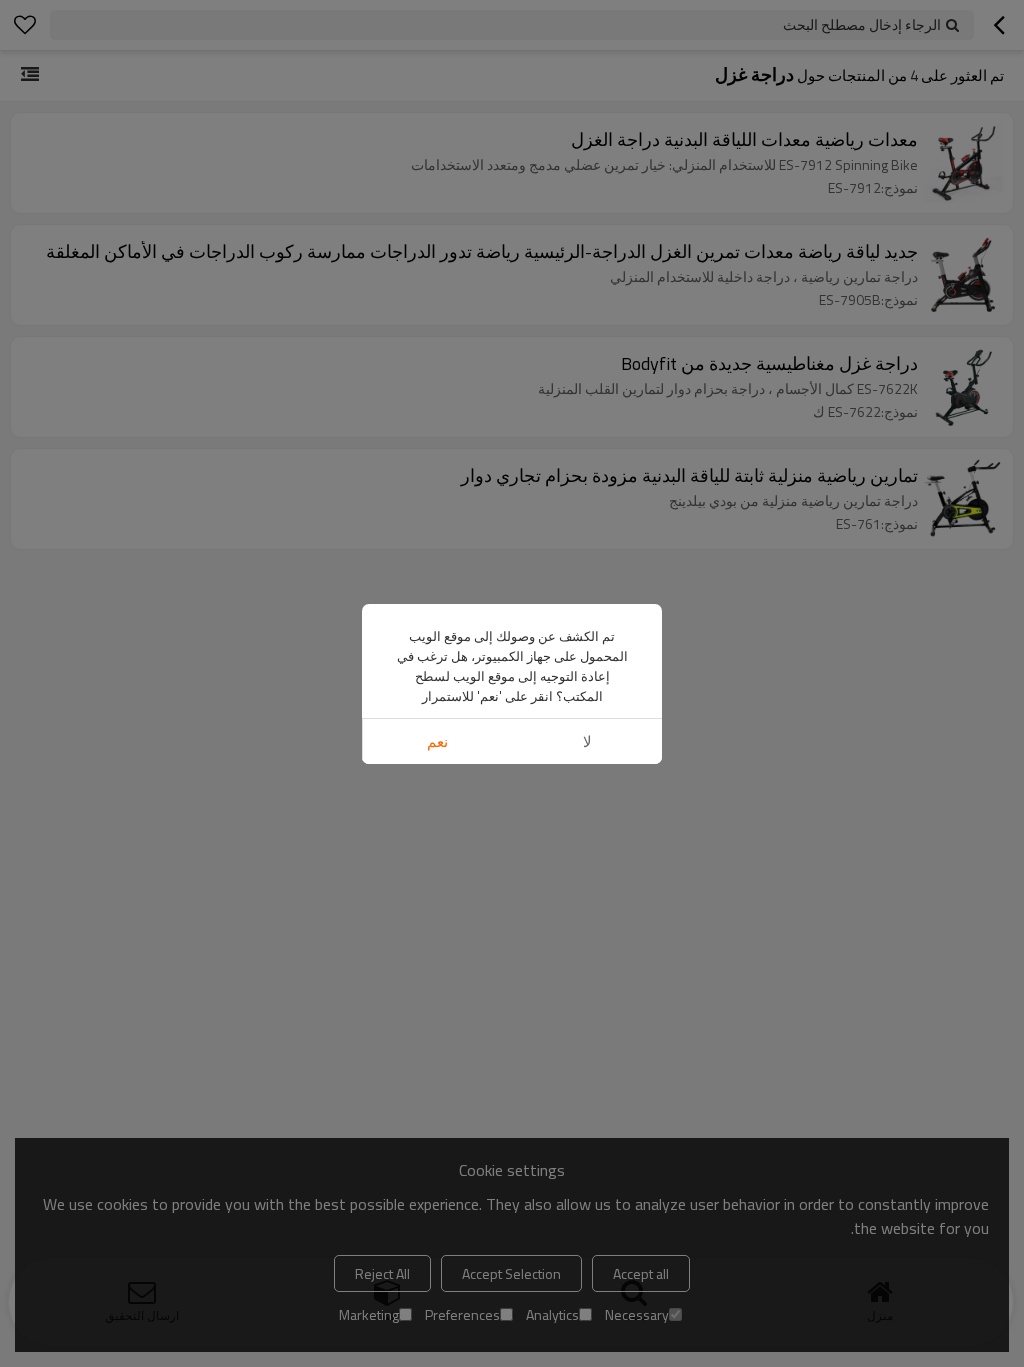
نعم (437, 741)
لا (587, 741)
